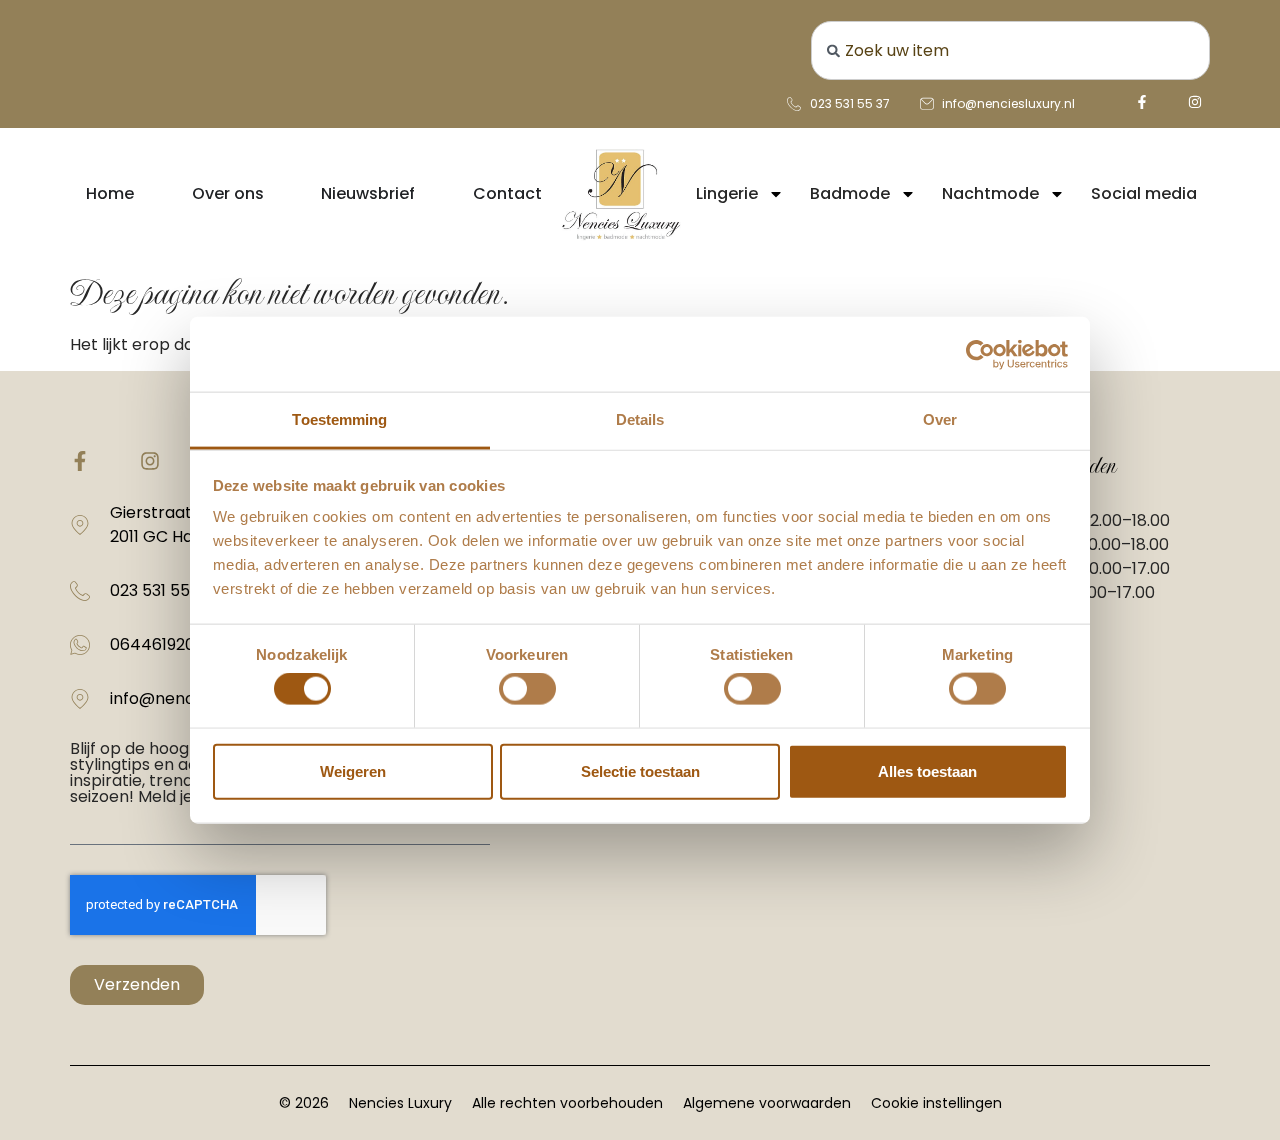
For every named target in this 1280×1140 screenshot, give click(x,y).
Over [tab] (940, 419)
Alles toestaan (927, 770)
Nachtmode (990, 193)
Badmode (850, 193)
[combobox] (1010, 50)
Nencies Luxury (400, 1103)
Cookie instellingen (936, 1103)
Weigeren (353, 770)
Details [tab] (640, 419)
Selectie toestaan (640, 770)
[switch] (527, 689)
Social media (1144, 193)
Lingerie (727, 193)
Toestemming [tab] (339, 419)
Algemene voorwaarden (767, 1103)
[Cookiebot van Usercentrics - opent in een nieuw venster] (980, 354)
